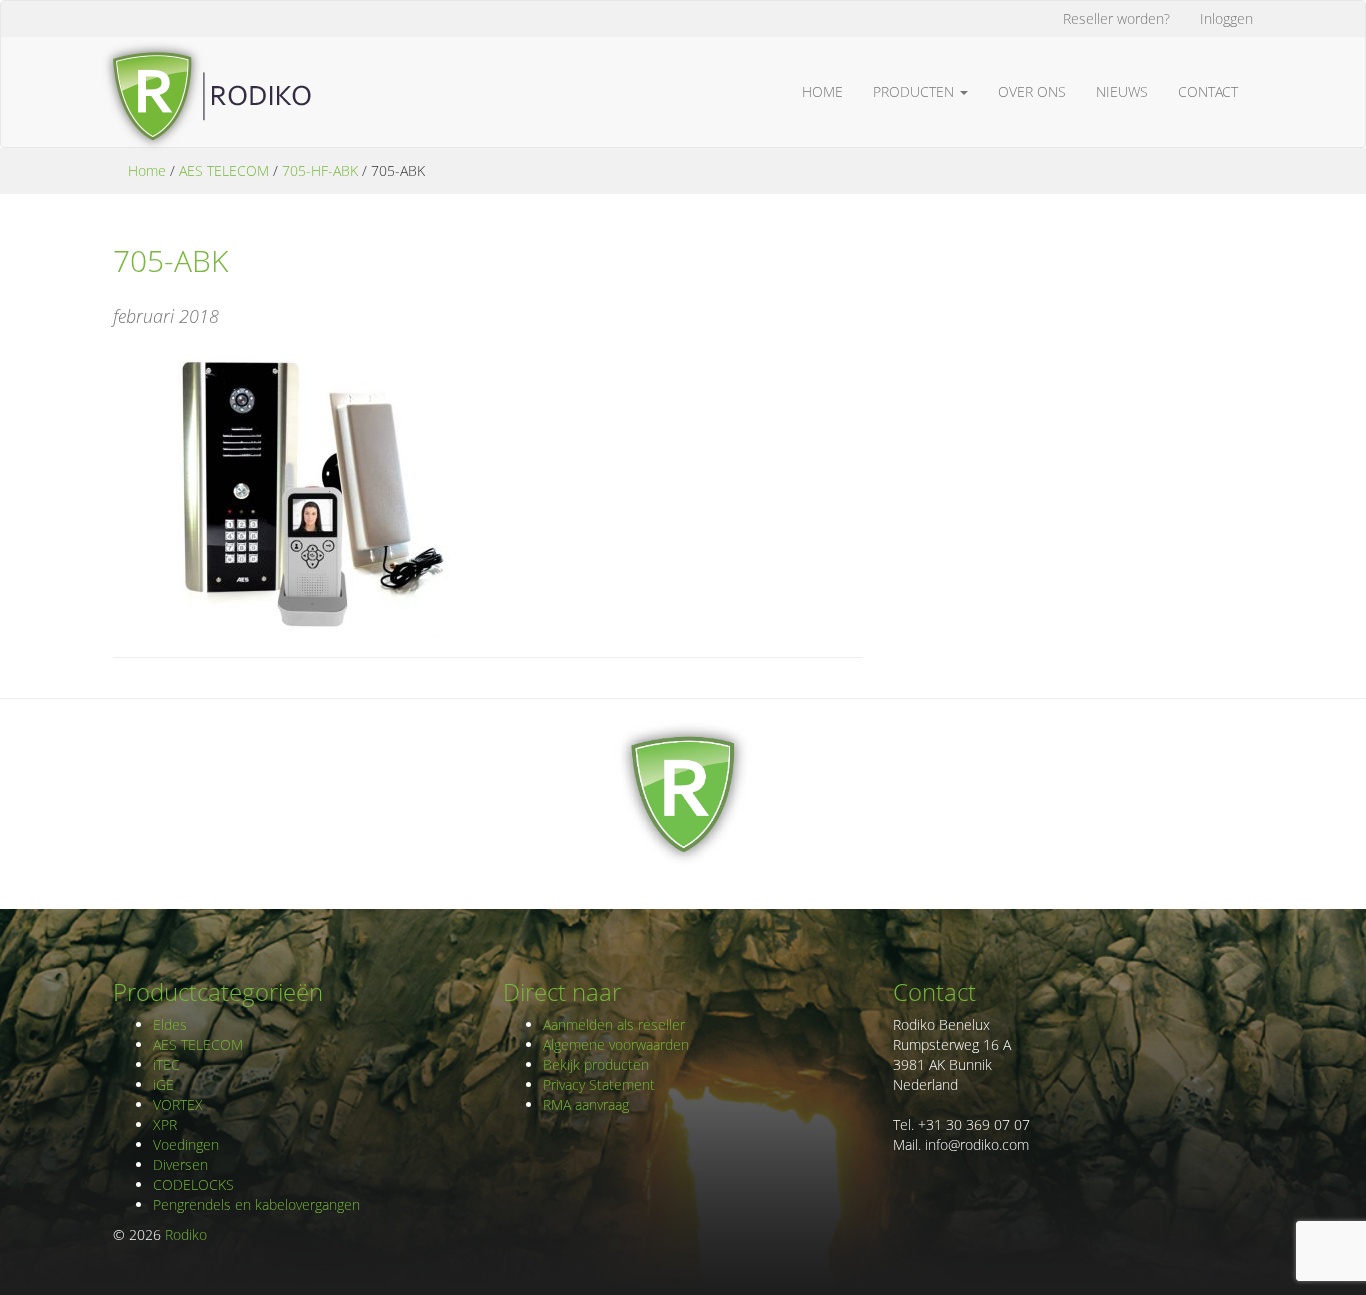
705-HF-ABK (320, 170)
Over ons (1032, 91)
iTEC (166, 1064)
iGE (163, 1084)
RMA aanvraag (586, 1104)
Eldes (170, 1024)
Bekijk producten (596, 1064)
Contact (1208, 91)
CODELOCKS (193, 1184)
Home (822, 91)
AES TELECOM (224, 170)
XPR (165, 1124)
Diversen (180, 1164)
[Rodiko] (205, 62)
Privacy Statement (599, 1084)
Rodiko (186, 1234)
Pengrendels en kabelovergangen (256, 1204)
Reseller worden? (1116, 18)
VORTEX (178, 1104)
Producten (915, 91)
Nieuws (1122, 91)
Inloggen (1226, 18)
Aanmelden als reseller (614, 1024)
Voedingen (186, 1144)
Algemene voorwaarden (616, 1044)
